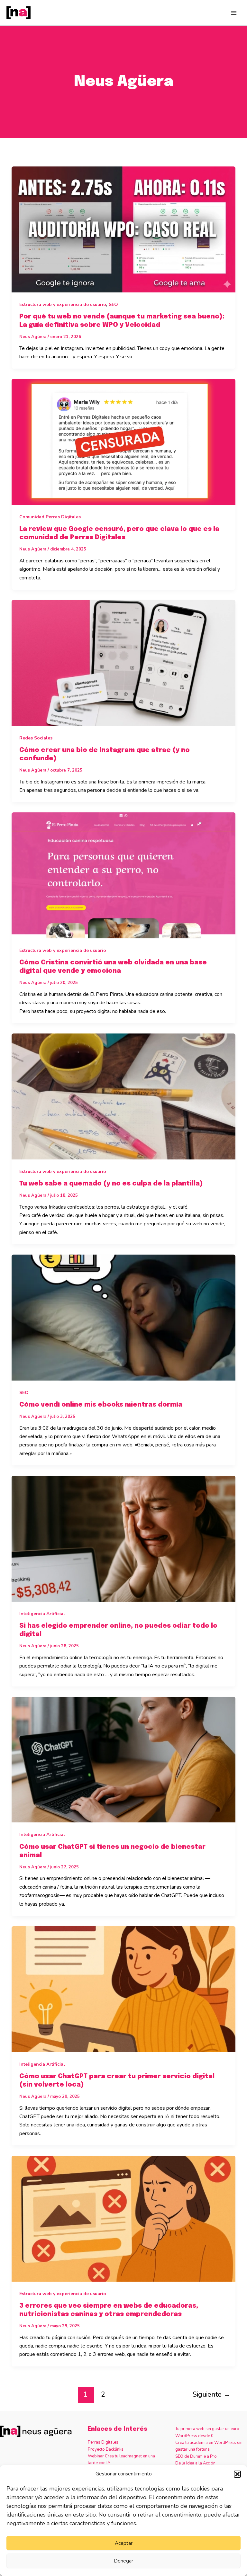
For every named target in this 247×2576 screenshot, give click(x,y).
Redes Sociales (36, 738)
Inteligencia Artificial (42, 1614)
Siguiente (211, 2394)
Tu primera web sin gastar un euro (207, 2429)
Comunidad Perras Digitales (50, 517)
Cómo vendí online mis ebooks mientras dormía (101, 1405)
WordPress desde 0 (194, 2436)
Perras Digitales (103, 2442)
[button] (237, 2474)
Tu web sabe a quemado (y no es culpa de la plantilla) (111, 1184)
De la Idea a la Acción (195, 2463)
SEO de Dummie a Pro (196, 2456)
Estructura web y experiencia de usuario (63, 304)
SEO (113, 304)
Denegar (123, 2561)
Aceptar (124, 2543)
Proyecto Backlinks (106, 2449)
